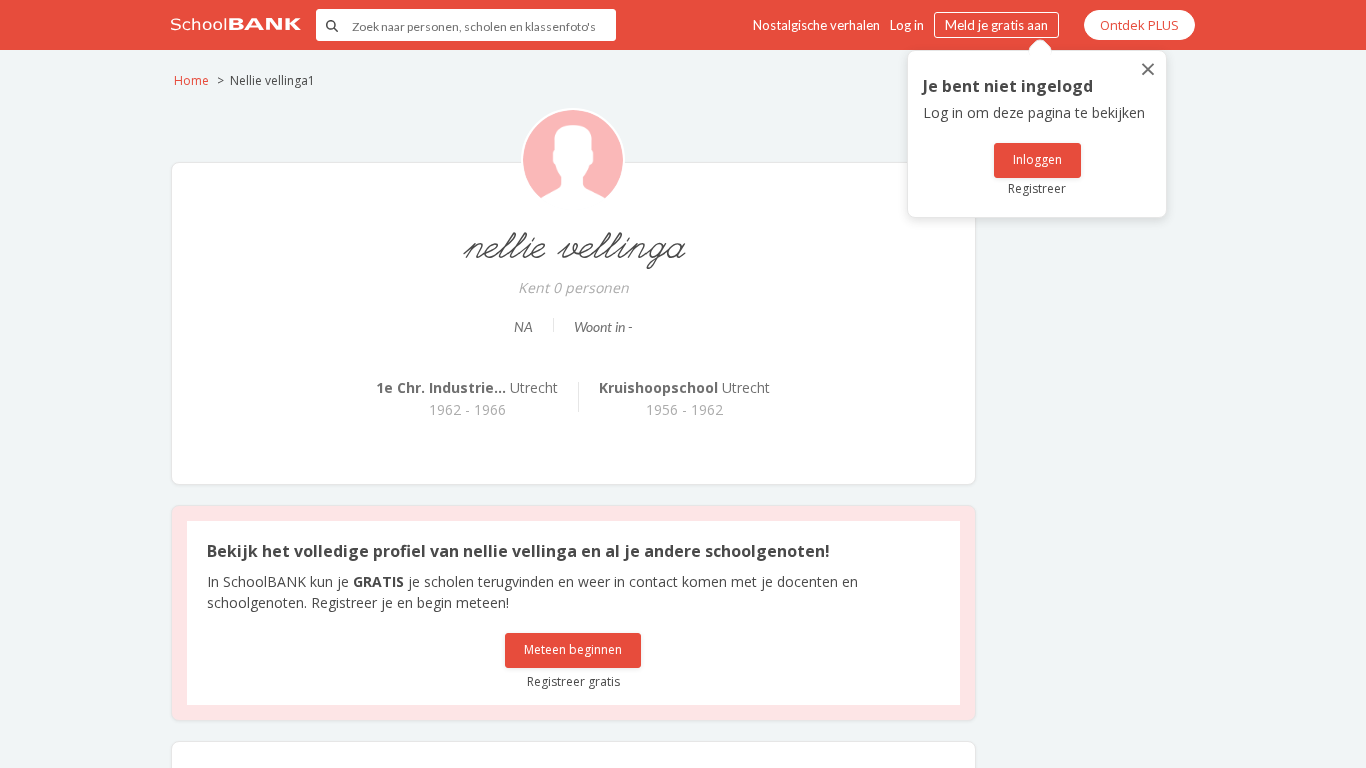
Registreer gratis (573, 681)
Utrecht (467, 387)
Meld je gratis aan (996, 25)
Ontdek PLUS (1139, 25)
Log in (907, 25)
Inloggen (1037, 159)
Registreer (1037, 188)
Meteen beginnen (573, 649)
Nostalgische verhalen (816, 25)
